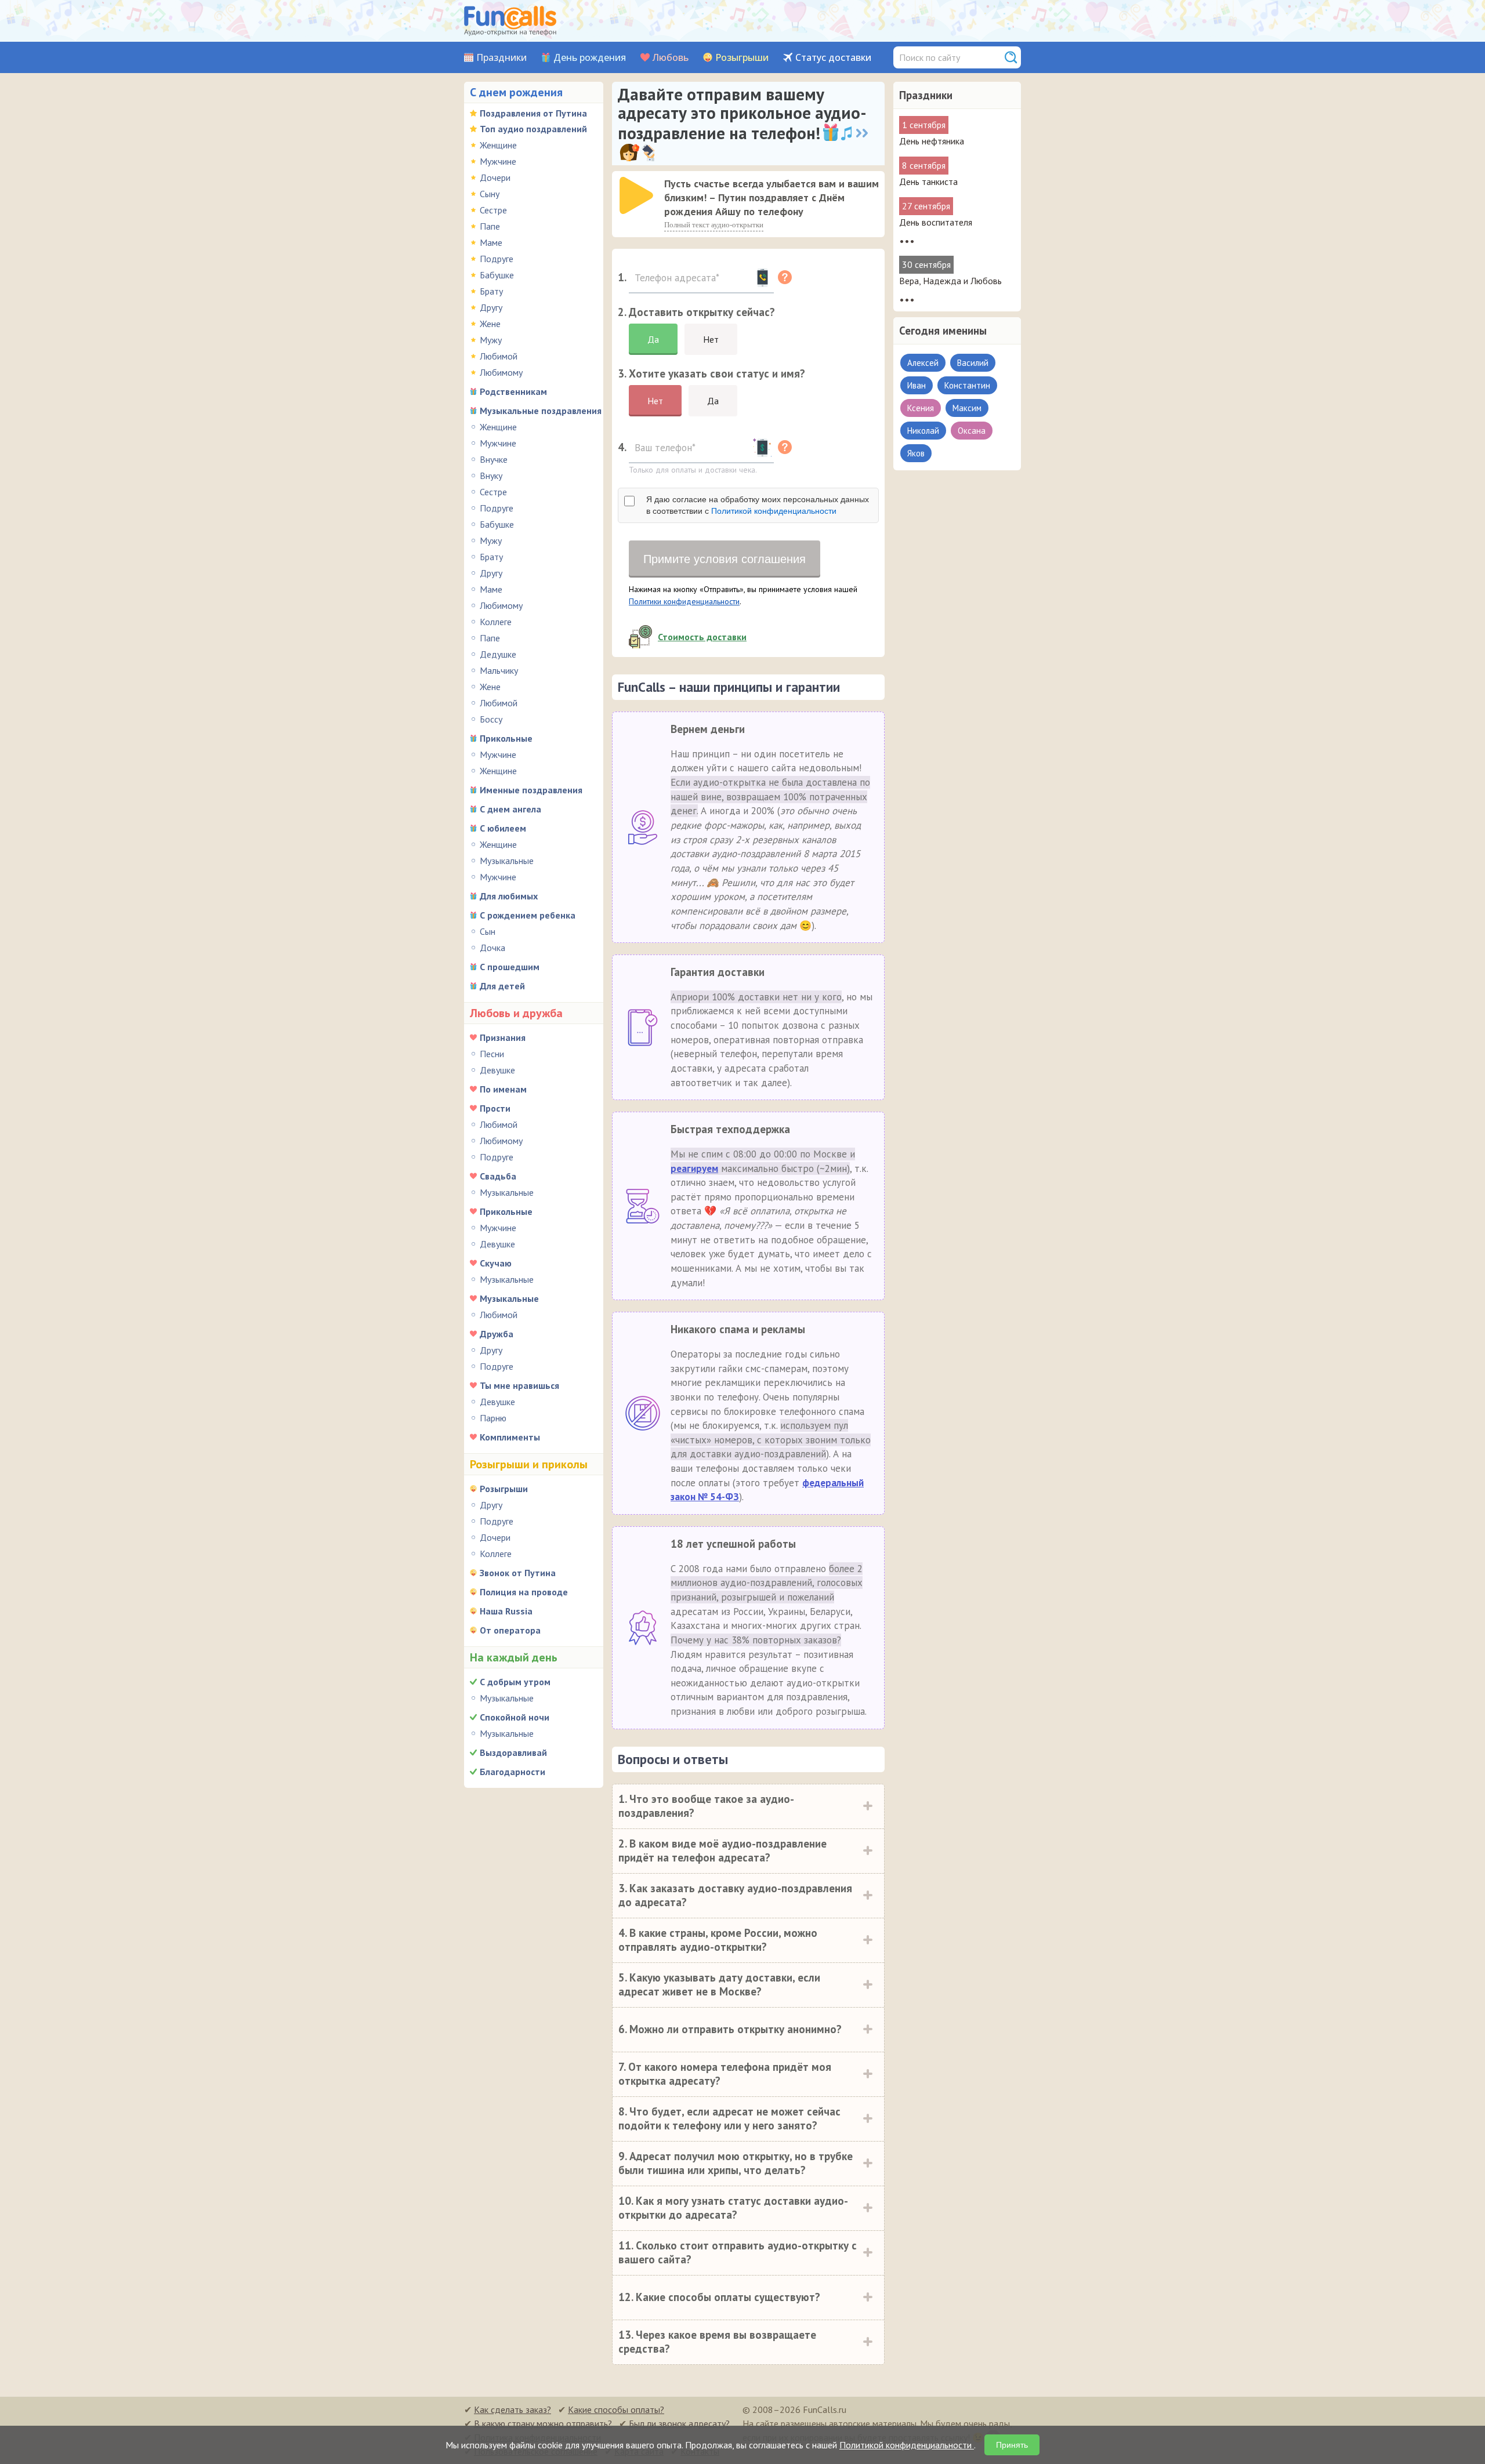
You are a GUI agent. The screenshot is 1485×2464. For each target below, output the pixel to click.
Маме (491, 242)
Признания (503, 1037)
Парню (493, 1418)
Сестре (493, 210)
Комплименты (510, 1437)
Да (653, 339)
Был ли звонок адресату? (679, 2423)
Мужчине (498, 161)
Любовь (671, 58)
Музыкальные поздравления (541, 411)
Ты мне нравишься (519, 1385)
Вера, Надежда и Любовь (950, 281)
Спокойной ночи (515, 1717)
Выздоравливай (513, 1752)
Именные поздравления (531, 790)
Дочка (492, 948)
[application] (638, 197)
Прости (495, 1108)
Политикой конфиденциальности (774, 511)
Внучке (494, 459)
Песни (492, 1054)
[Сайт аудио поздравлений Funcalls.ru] (510, 21)
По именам (503, 1089)
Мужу (491, 340)
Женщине (498, 145)
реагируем (694, 1169)
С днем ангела (510, 809)
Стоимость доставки (702, 637)
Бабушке (497, 275)
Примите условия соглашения (725, 559)
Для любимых (509, 896)
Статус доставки (833, 58)
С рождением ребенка (528, 915)
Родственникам (513, 391)
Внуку (491, 476)
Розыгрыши (742, 58)
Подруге (497, 259)
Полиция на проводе (524, 1592)
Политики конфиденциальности (684, 601)
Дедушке (498, 654)
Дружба (497, 1334)
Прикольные (506, 738)
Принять (1012, 2445)
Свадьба (498, 1176)
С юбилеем (503, 828)
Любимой (499, 356)
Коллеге (496, 622)
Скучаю (496, 1263)
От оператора (510, 1630)
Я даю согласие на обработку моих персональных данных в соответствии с (758, 505)
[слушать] (636, 195)
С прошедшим (510, 967)
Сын (488, 931)
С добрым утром (515, 1682)
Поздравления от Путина (533, 113)
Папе (490, 226)
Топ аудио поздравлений (533, 129)
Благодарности (512, 1772)
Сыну (490, 194)
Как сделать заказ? (512, 2409)
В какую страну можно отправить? (543, 2423)
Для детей (502, 986)
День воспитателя (936, 222)
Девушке (497, 1070)
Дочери (495, 177)
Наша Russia (506, 1611)
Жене (490, 324)
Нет (711, 339)
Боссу (491, 719)
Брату (491, 291)
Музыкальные (507, 861)
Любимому (501, 372)
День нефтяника (932, 141)
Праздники (501, 58)
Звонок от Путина (518, 1573)
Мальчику (499, 670)
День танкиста (928, 182)
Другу (491, 307)
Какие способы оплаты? (616, 2409)
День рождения (590, 58)
